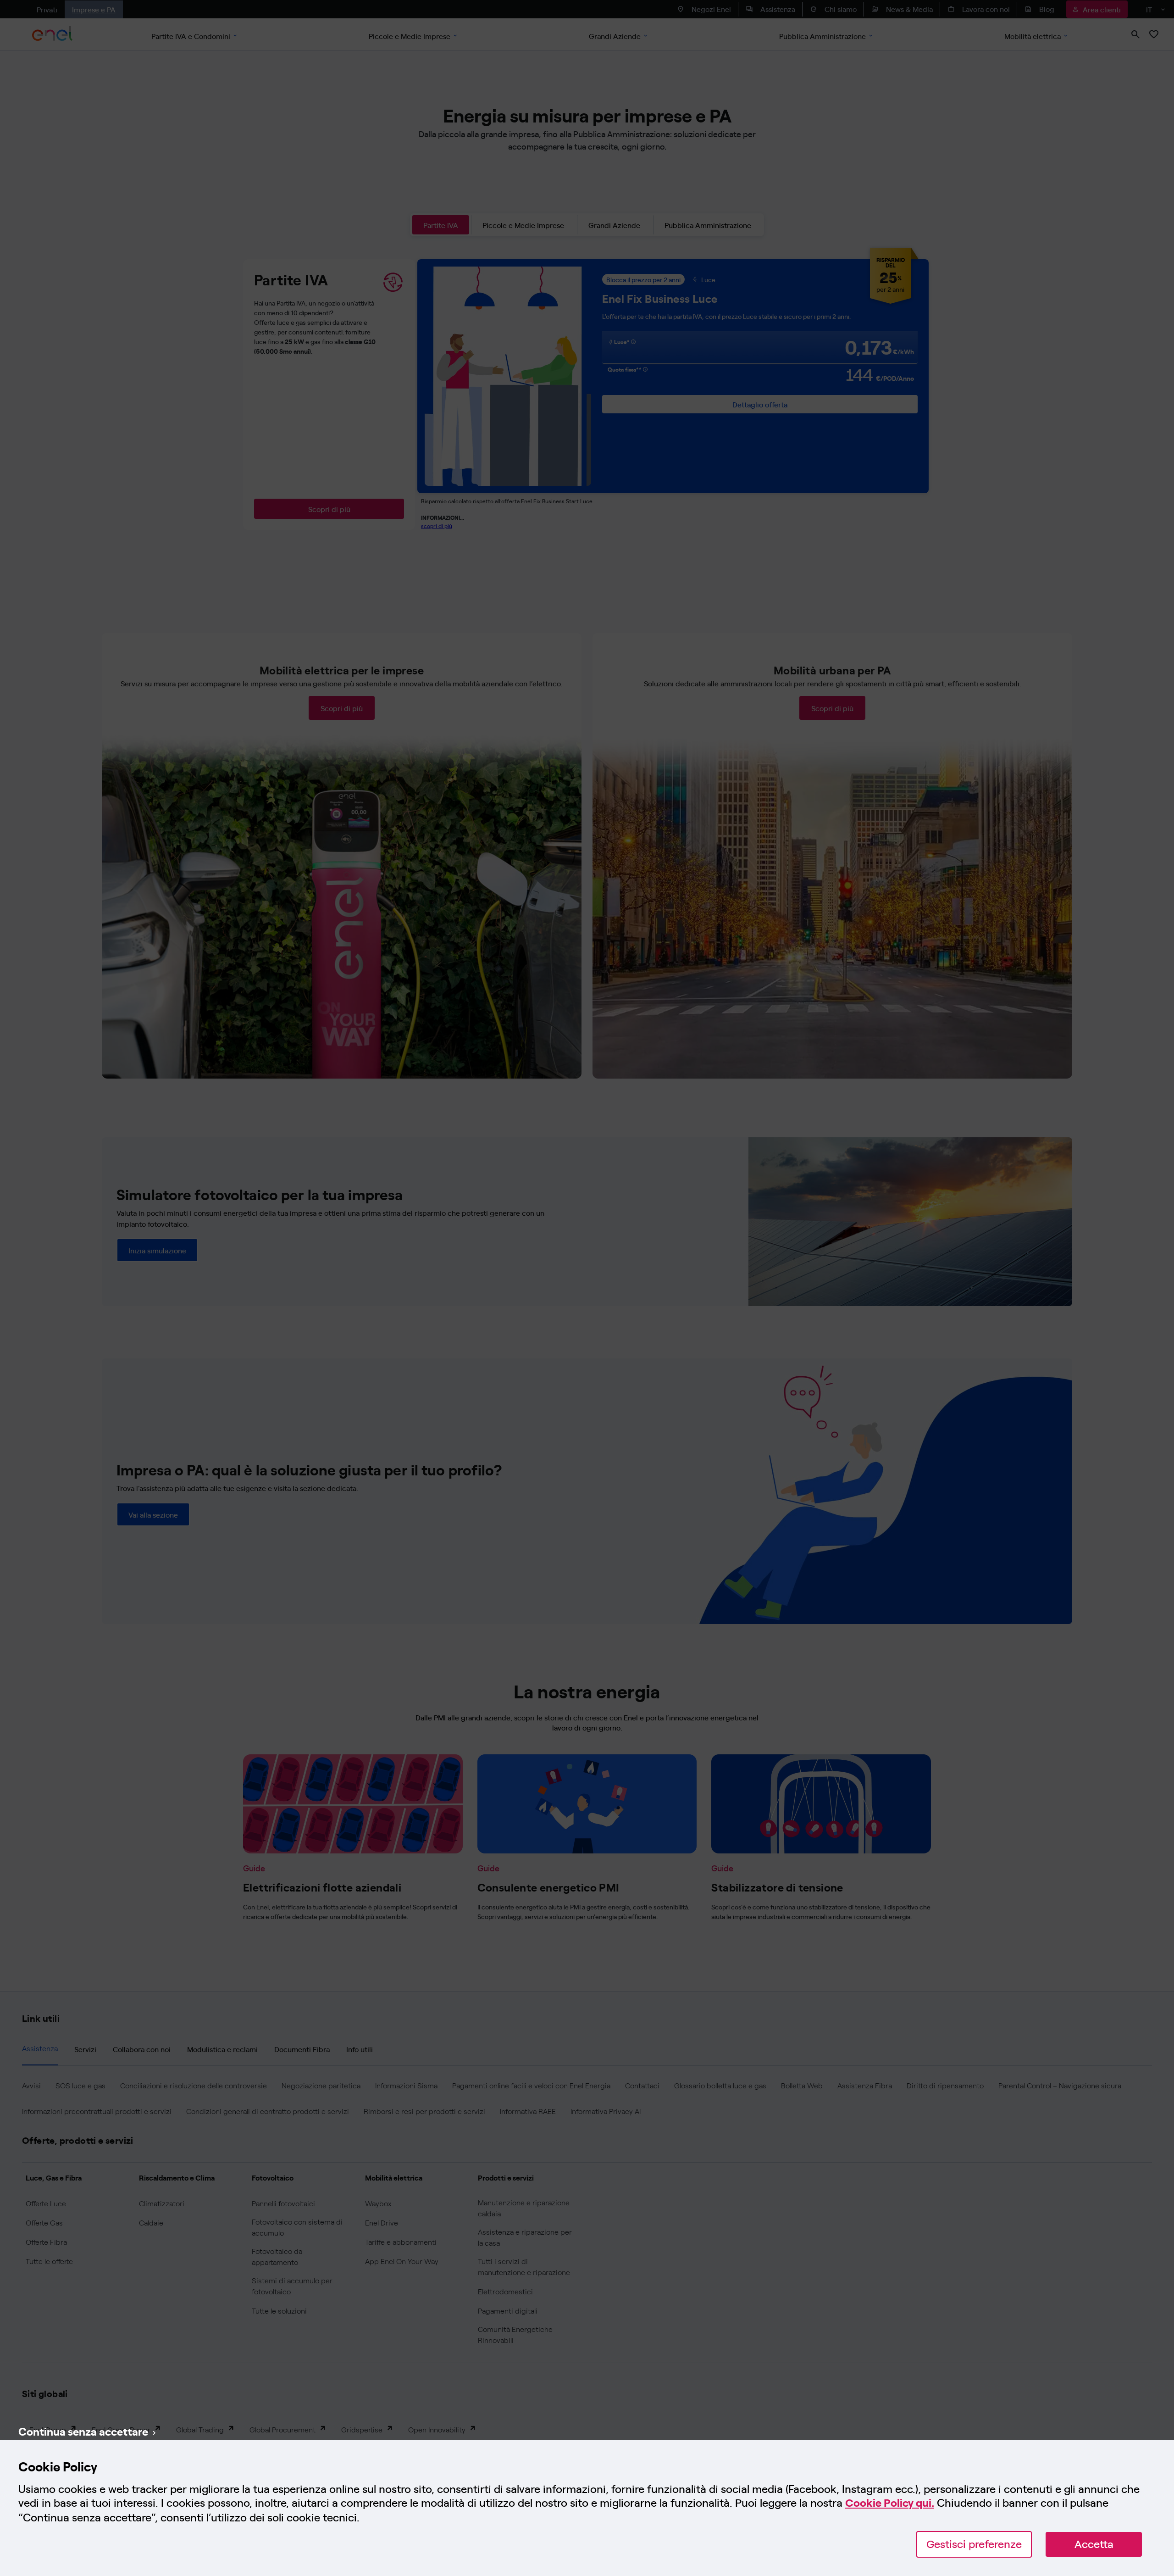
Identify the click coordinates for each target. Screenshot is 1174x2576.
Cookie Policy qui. (890, 2503)
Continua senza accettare (83, 2431)
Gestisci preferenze (974, 2544)
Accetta (1094, 2544)
